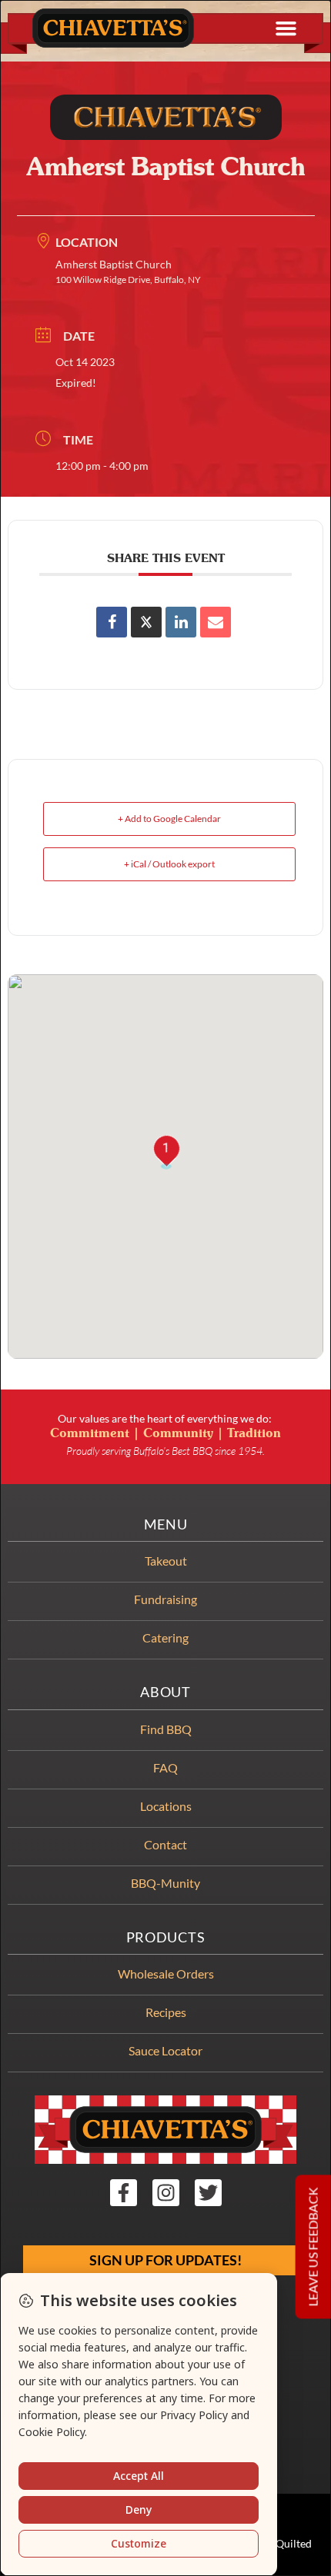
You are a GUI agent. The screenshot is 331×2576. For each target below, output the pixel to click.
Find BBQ (166, 1729)
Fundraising (165, 1599)
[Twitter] (208, 2193)
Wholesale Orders (166, 1974)
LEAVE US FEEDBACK (313, 2247)
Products (166, 1937)
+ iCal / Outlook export (169, 864)
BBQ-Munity (165, 1883)
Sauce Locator (165, 2050)
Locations (166, 1806)
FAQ (165, 1767)
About (165, 1692)
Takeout (166, 1561)
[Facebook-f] (124, 2193)
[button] (286, 28)
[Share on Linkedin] (181, 622)
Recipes (166, 2012)
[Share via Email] (216, 622)
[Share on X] (146, 622)
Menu (166, 1524)
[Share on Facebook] (112, 622)
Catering (165, 1637)
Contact (165, 1844)
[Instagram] (166, 2193)
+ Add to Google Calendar (169, 819)
